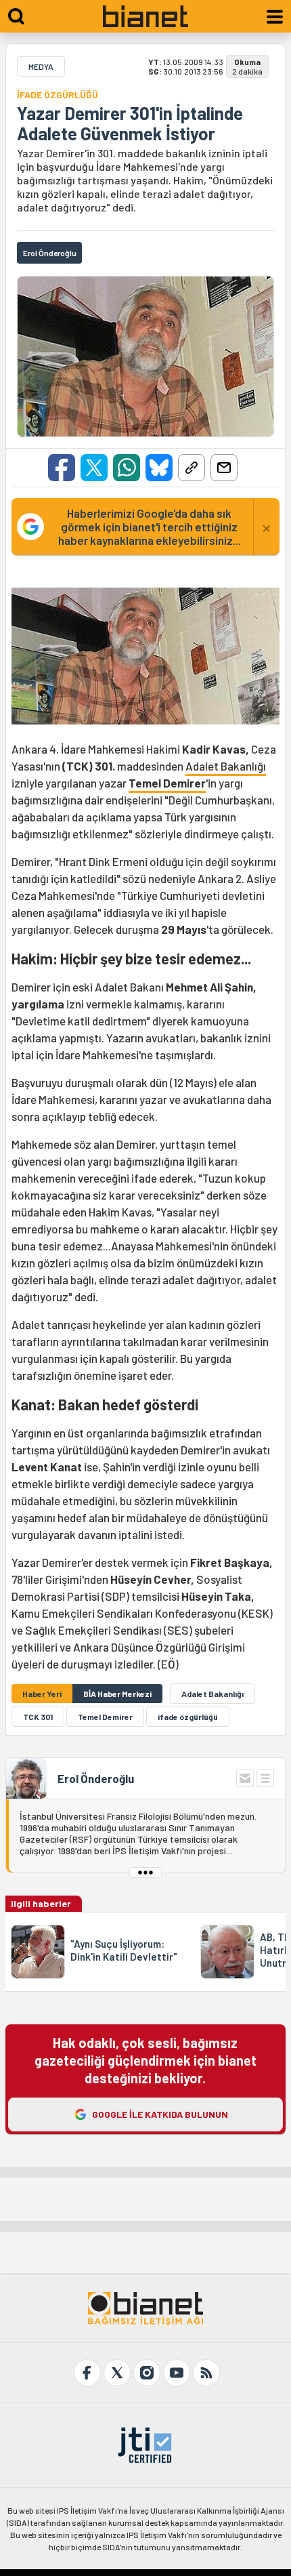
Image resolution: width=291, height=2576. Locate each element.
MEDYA (41, 66)
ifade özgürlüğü (188, 1717)
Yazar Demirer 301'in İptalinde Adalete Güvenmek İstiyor (130, 123)
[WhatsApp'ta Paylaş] (127, 468)
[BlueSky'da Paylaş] (159, 468)
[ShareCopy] (192, 468)
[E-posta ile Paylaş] (224, 468)
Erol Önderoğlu (96, 1778)
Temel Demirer (167, 783)
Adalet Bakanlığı (226, 766)
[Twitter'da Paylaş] (94, 468)
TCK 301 (38, 1717)
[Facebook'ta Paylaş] (62, 468)
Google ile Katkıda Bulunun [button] (160, 2114)
